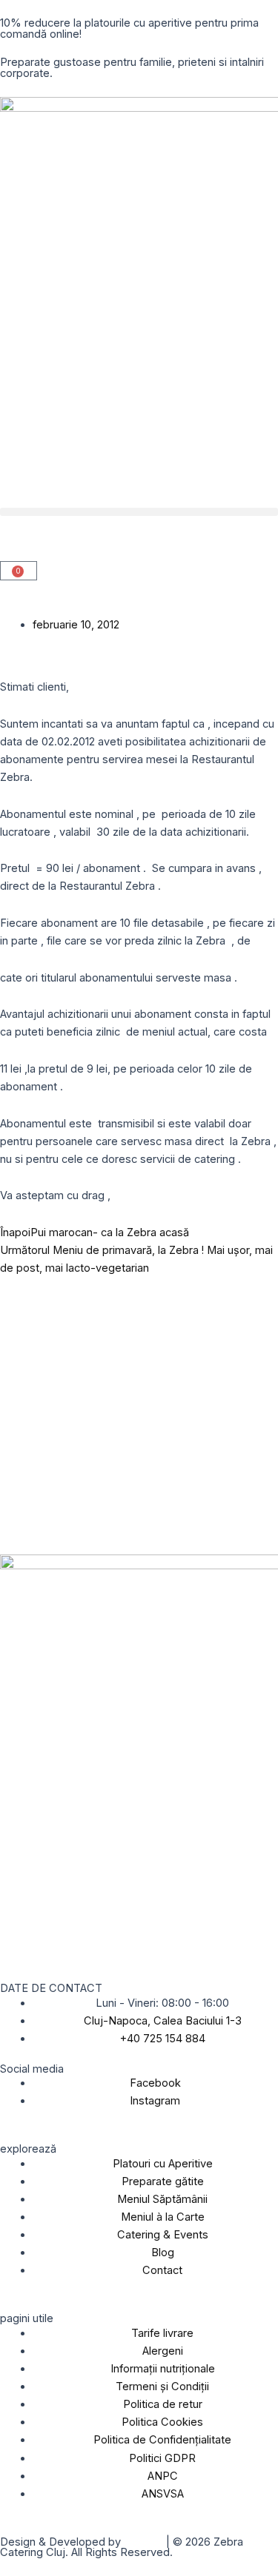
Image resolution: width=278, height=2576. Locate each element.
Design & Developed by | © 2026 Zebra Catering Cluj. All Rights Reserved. (122, 2548)
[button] (139, 512)
